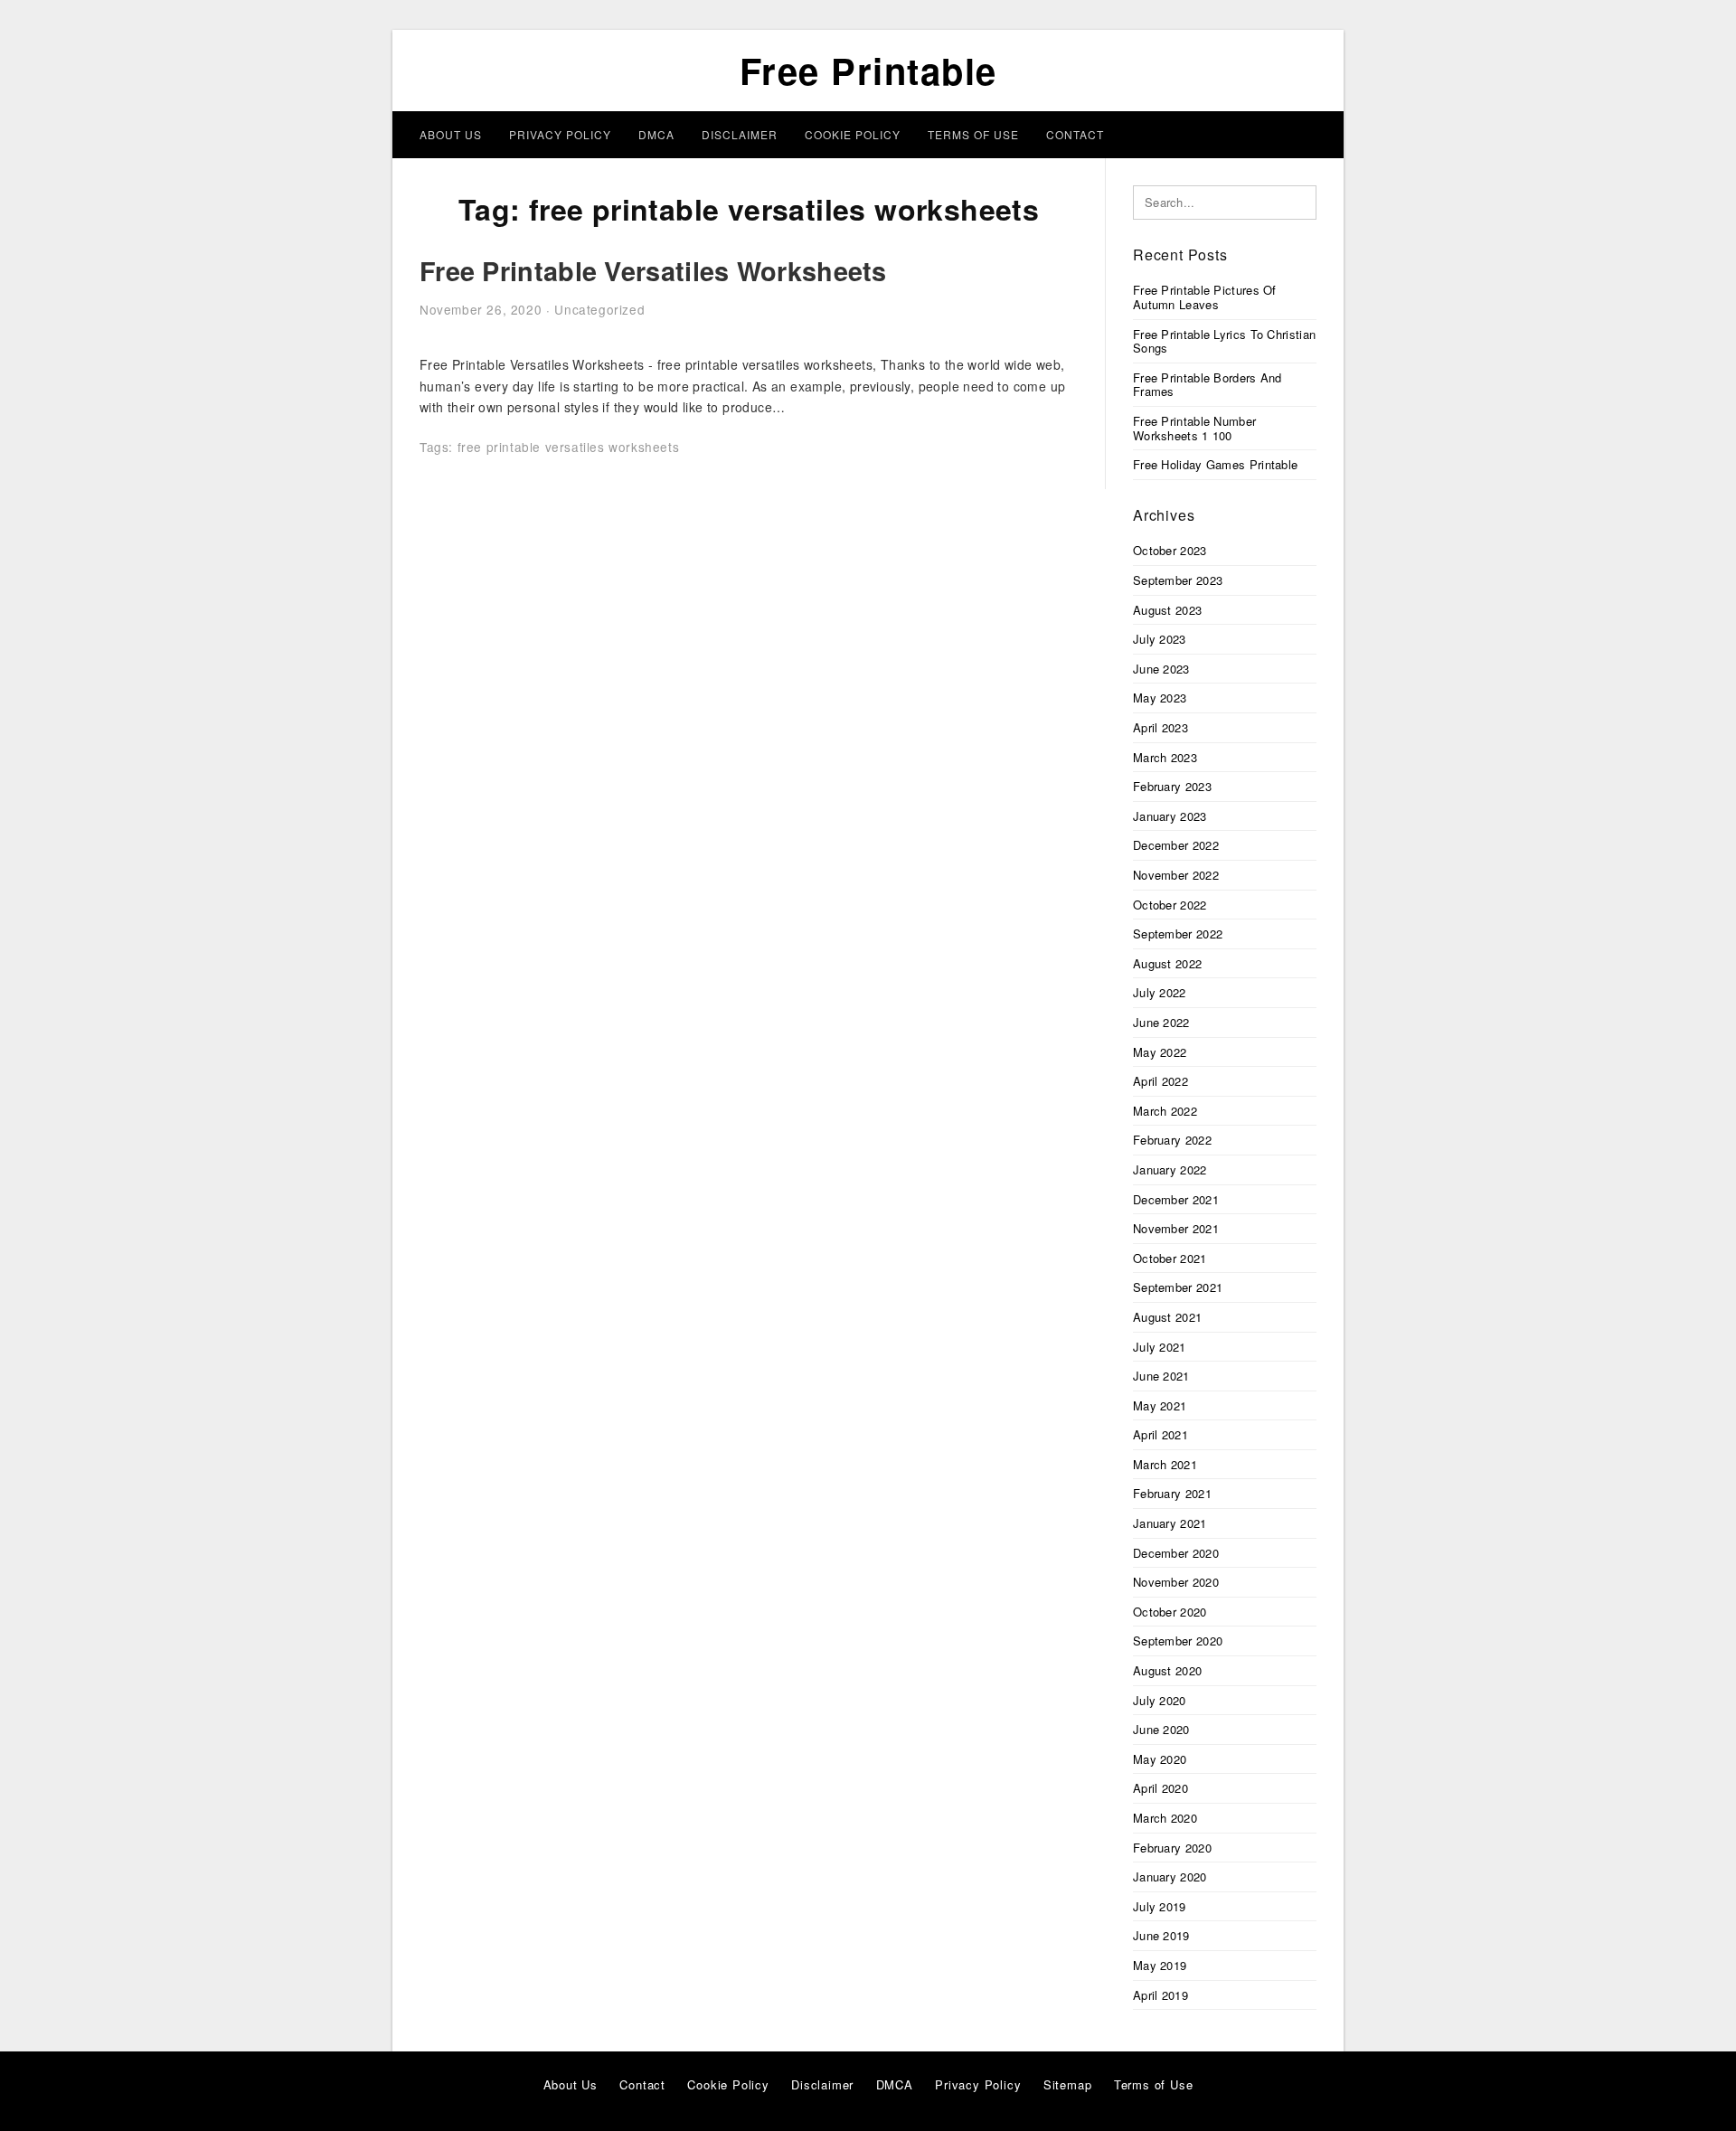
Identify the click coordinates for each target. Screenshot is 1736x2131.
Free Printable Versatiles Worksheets (653, 271)
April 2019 (1160, 1995)
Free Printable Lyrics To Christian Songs (1224, 341)
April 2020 (1160, 1788)
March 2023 (1165, 757)
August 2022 (1167, 963)
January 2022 (1170, 1169)
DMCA (656, 134)
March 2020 (1165, 1818)
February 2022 (1172, 1140)
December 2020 (1176, 1553)
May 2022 (1160, 1052)
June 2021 (1161, 1376)
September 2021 (1178, 1287)
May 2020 (1160, 1759)
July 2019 (1160, 1906)
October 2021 (1170, 1258)
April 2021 (1160, 1434)
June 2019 (1161, 1935)
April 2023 (1160, 727)
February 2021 (1172, 1493)
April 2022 (1160, 1081)
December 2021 (1176, 1199)
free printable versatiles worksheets (569, 447)
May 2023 (1160, 698)
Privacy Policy (560, 134)
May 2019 (1160, 1965)
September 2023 (1178, 580)
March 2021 (1165, 1464)
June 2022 (1161, 1022)
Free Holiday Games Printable (1215, 464)
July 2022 (1160, 992)
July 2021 (1160, 1347)
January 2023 (1170, 816)
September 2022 (1178, 933)
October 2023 (1170, 550)
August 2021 (1167, 1317)
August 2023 (1167, 610)
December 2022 (1176, 845)
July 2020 (1160, 1700)
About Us (451, 134)
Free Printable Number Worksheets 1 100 (1194, 428)
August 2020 (1167, 1670)
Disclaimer (740, 134)
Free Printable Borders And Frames (1208, 385)
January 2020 (1170, 1876)
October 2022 (1170, 905)
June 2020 (1161, 1729)
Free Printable (868, 70)
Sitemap (1068, 2084)
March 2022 (1165, 1111)
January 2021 (1170, 1523)
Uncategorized (599, 309)
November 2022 (1176, 875)
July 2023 (1160, 639)
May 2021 (1160, 1405)
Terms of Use (973, 134)
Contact (1075, 134)
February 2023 (1172, 786)
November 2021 (1176, 1228)
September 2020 (1178, 1641)
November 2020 (1176, 1582)
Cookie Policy (853, 134)
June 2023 (1161, 669)
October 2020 (1170, 1612)
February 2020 (1172, 1848)
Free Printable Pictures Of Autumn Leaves (1205, 297)
